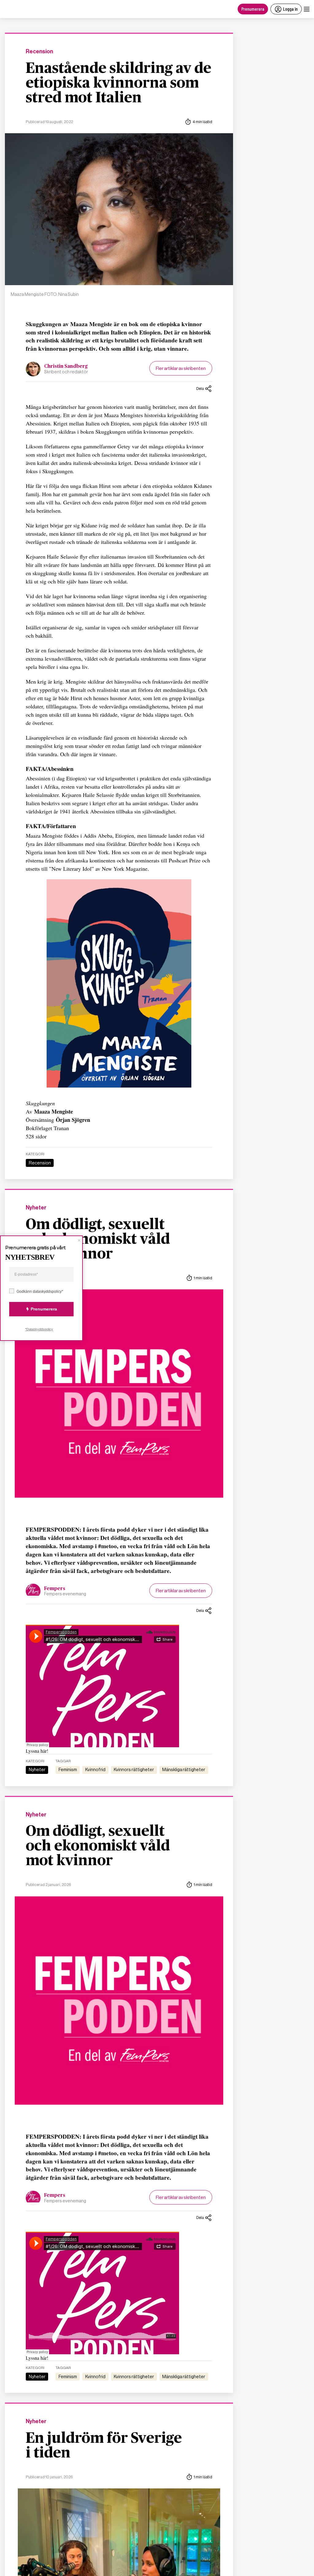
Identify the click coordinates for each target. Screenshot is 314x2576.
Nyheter (36, 1208)
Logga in (290, 9)
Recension (39, 52)
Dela (200, 388)
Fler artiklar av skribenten (181, 368)
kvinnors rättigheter (134, 1770)
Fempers (55, 1589)
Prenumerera (253, 9)
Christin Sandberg (66, 366)
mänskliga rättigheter (184, 1770)
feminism (68, 1770)
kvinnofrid (95, 1770)
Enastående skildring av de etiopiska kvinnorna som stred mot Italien (119, 83)
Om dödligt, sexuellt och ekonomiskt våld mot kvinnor (98, 1239)
